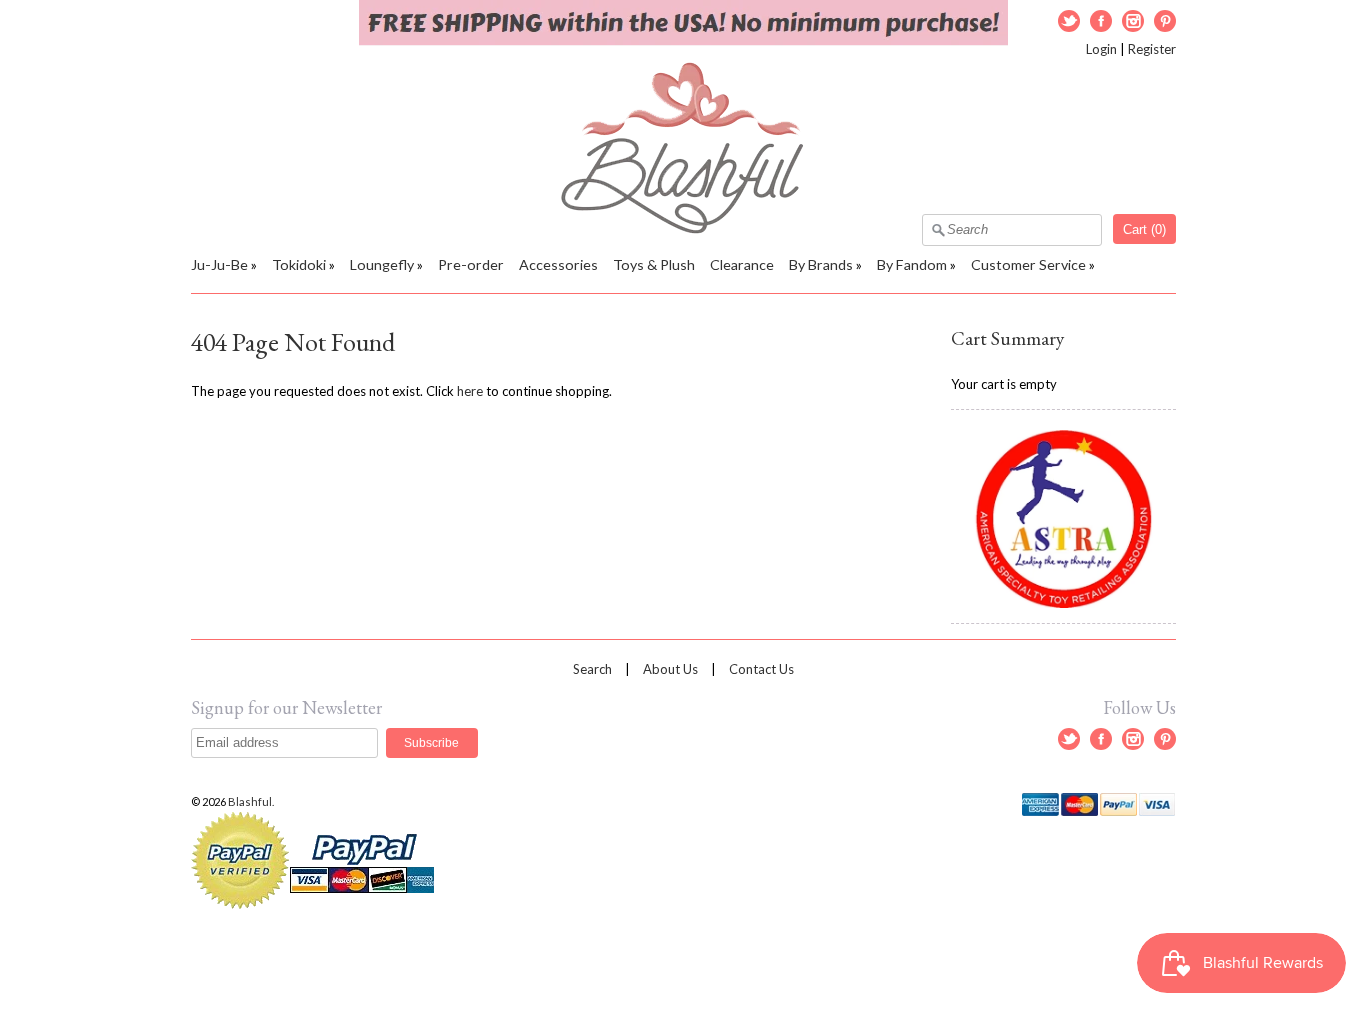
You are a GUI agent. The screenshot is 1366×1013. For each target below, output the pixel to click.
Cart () (1144, 229)
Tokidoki (299, 264)
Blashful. (252, 801)
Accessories (558, 264)
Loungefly (382, 264)
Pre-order (471, 264)
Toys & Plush (654, 264)
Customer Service (1028, 264)
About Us (670, 669)
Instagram (1133, 21)
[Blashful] (683, 229)
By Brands (821, 264)
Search (592, 669)
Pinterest (1165, 21)
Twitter (1069, 21)
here (470, 391)
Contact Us (761, 669)
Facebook (1101, 21)
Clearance (742, 264)
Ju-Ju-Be (219, 264)
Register (1152, 49)
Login (1101, 49)
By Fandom (912, 264)
